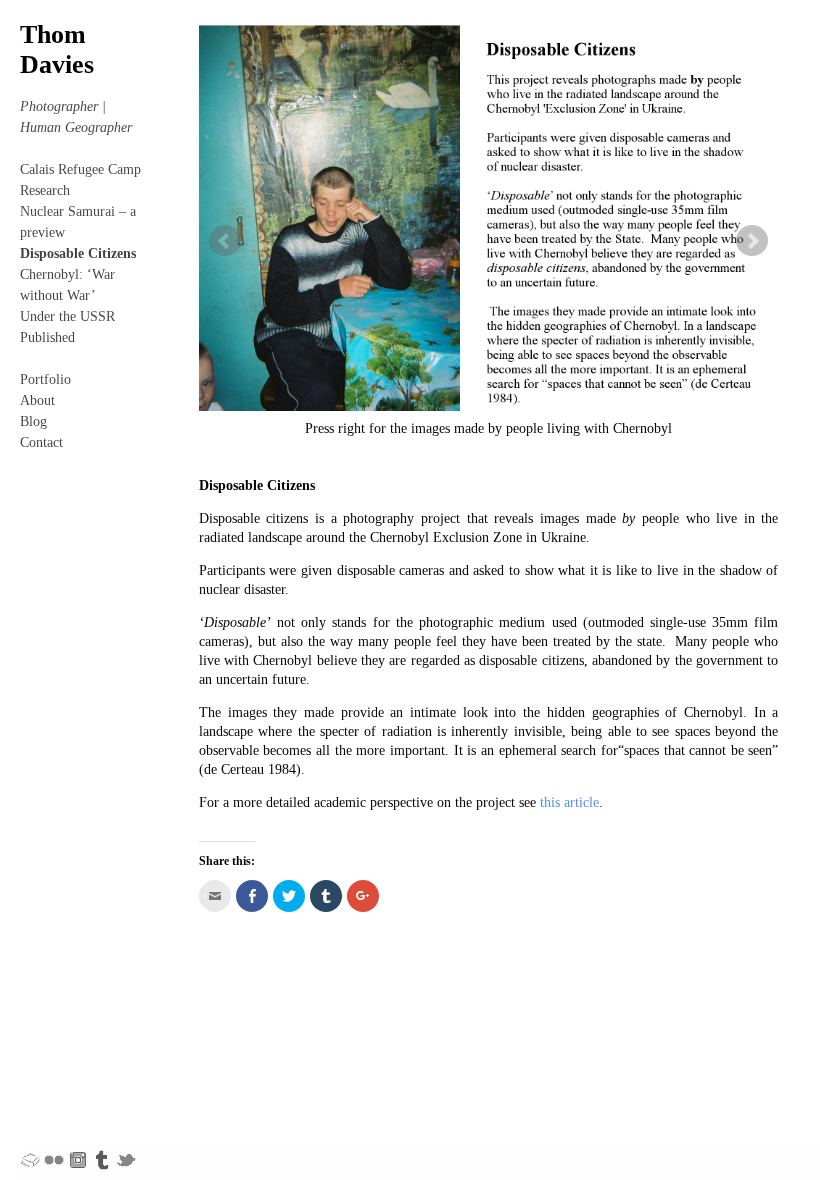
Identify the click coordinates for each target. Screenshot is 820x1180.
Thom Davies (57, 49)
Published (47, 337)
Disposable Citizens (78, 253)
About (37, 400)
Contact (41, 442)
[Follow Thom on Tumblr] (102, 1158)
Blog (33, 421)
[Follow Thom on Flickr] (54, 1158)
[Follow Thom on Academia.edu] (30, 1158)
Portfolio (45, 379)
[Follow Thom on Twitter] (126, 1158)
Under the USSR (67, 316)
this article (569, 802)
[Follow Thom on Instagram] (78, 1158)
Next (752, 241)
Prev (225, 241)
